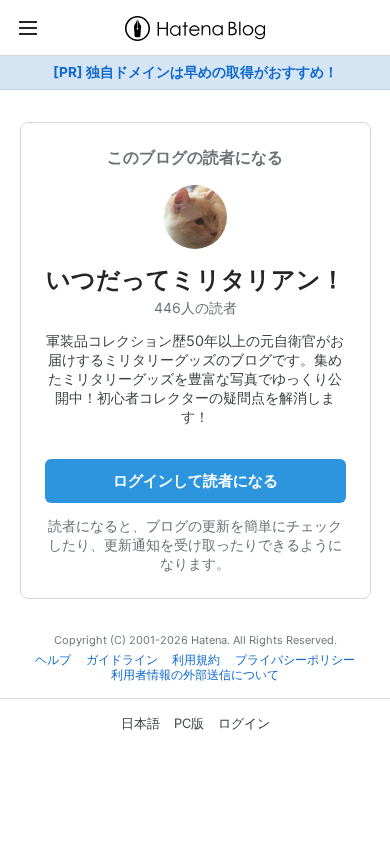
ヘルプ (53, 660)
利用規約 (196, 660)
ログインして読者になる (195, 480)
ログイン (244, 723)
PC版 (189, 723)
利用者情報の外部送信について (195, 675)
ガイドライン (122, 660)
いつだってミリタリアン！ (195, 279)
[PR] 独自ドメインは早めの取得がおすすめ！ (195, 72)
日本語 (140, 723)
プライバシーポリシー (295, 660)
